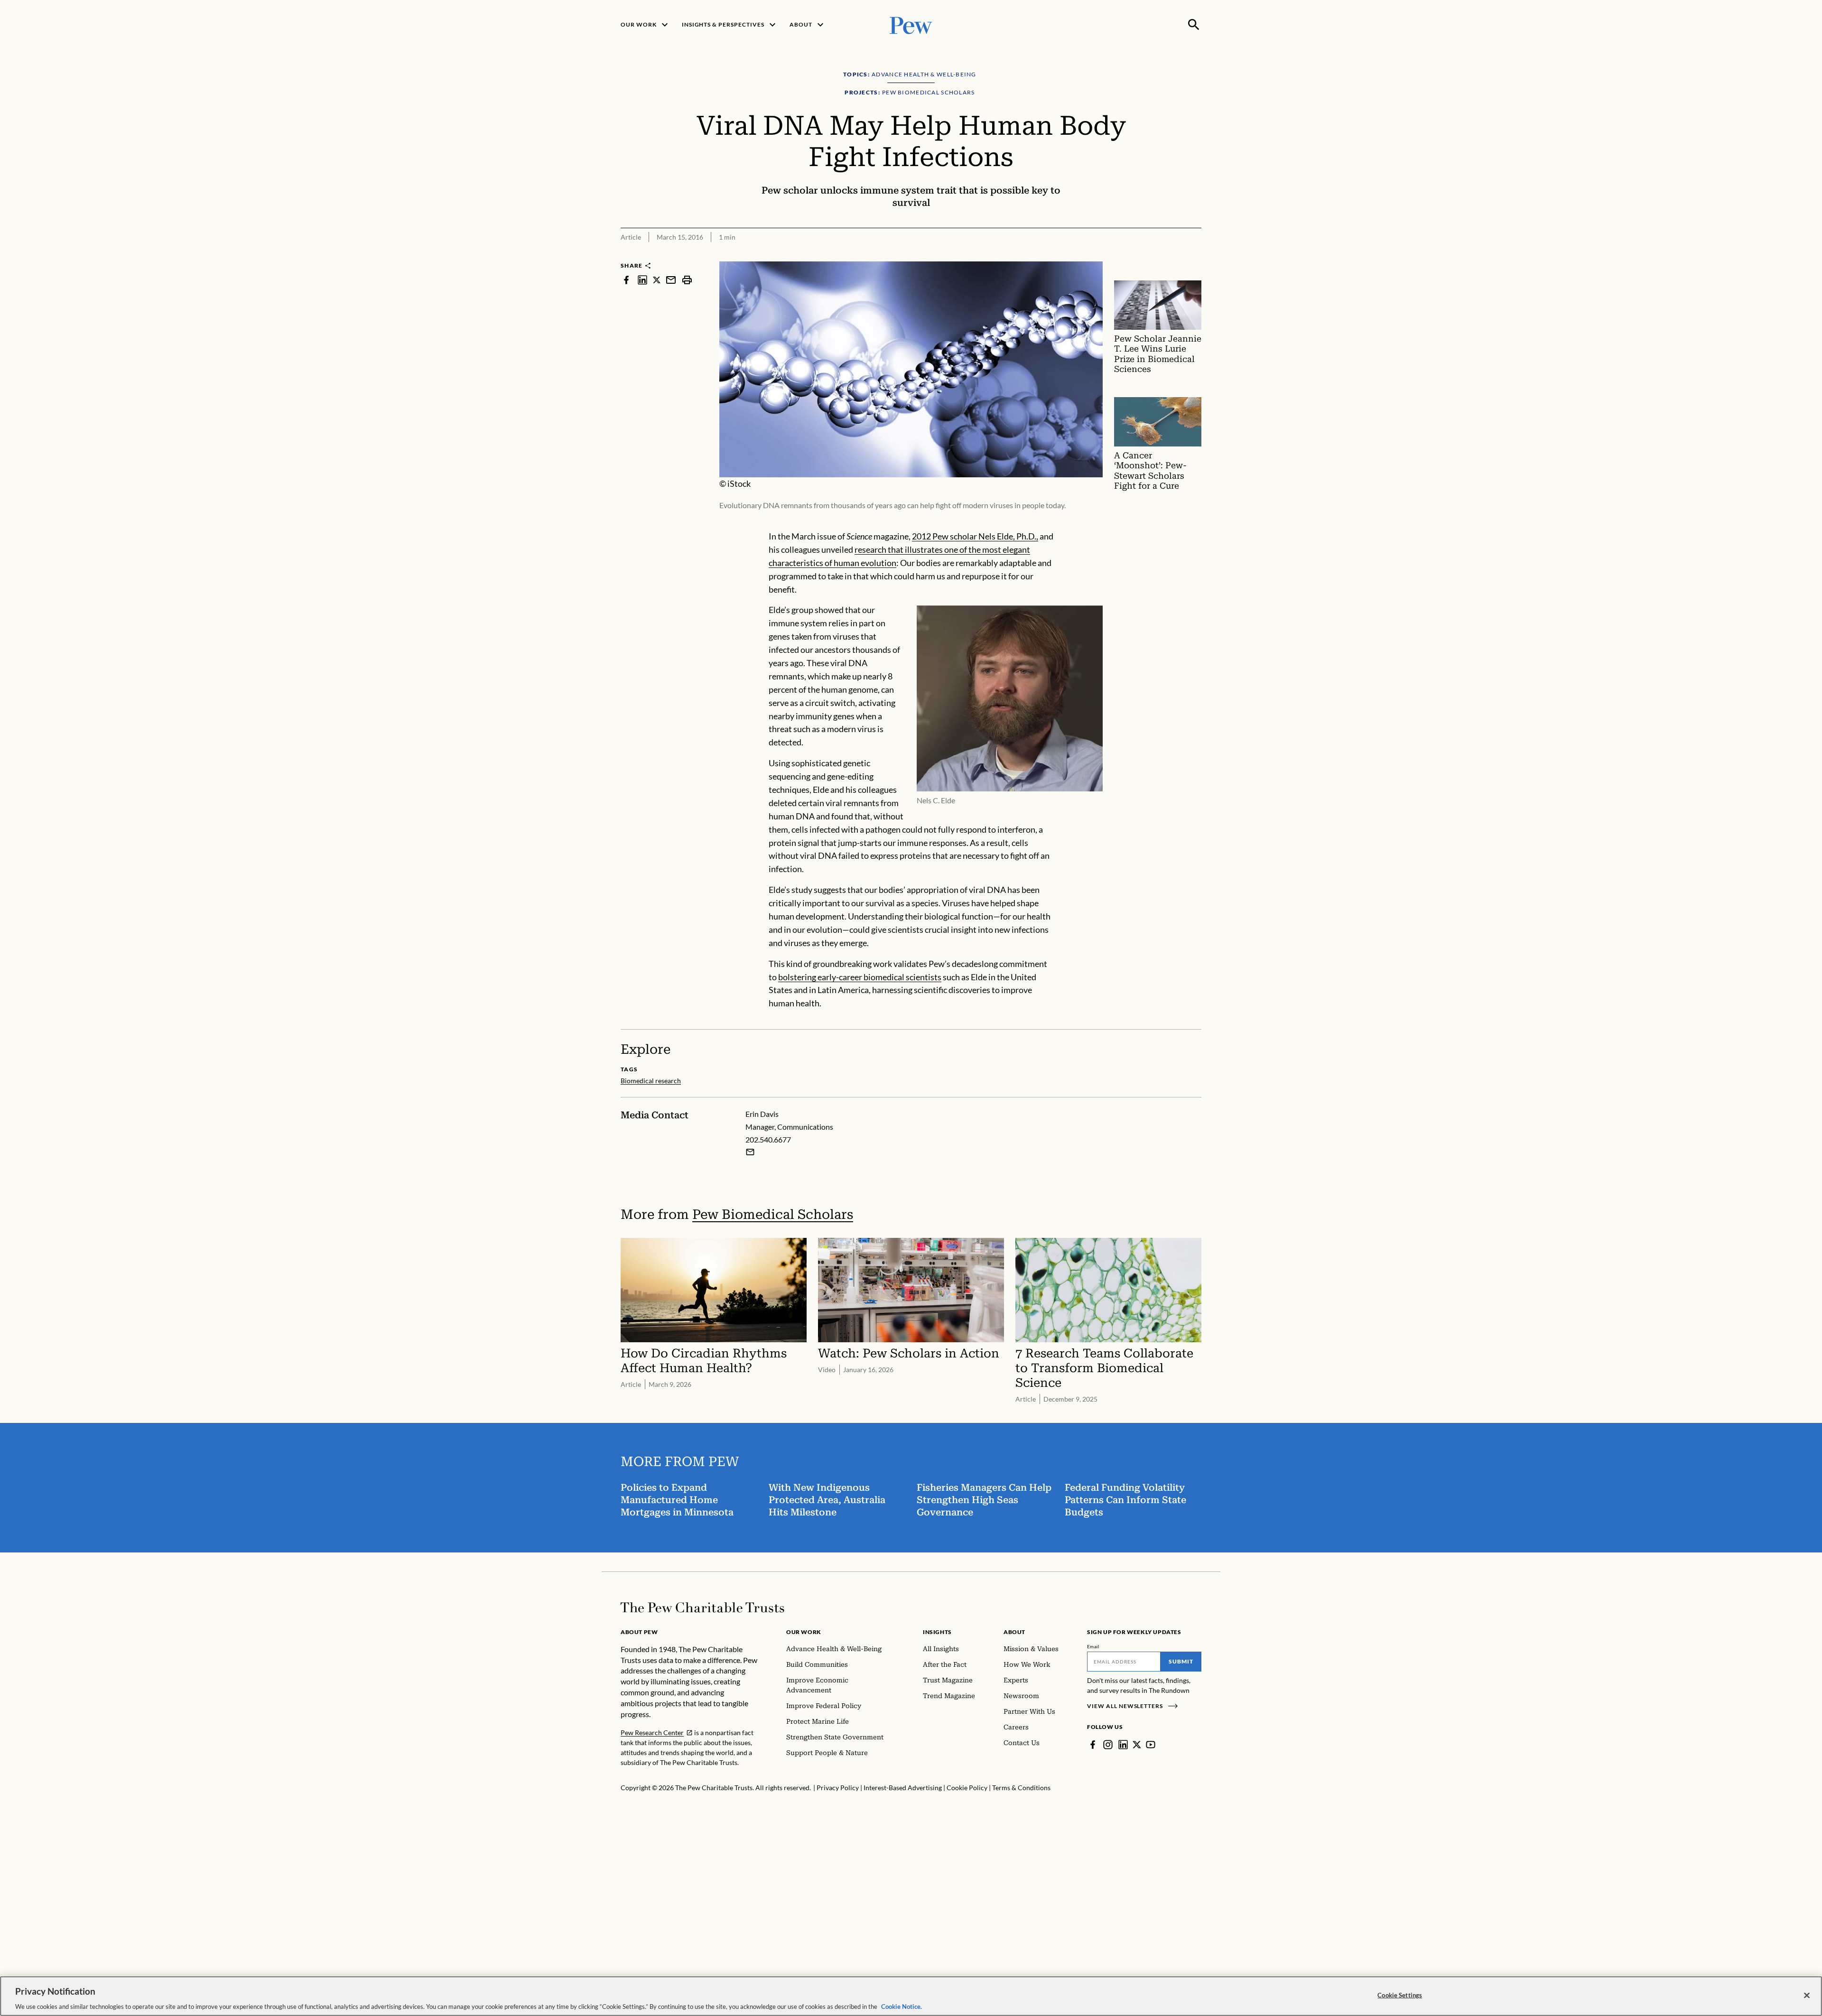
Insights (937, 1632)
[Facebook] (1093, 1745)
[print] (687, 280)
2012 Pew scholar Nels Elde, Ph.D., (975, 536)
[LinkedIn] (1123, 1745)
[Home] (702, 1607)
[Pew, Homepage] (911, 24)
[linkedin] (642, 280)
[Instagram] (1108, 1745)
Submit (1181, 1661)
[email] (671, 280)
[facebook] (626, 280)
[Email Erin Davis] (750, 1152)
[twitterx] (657, 280)
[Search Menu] (1194, 25)
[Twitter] (1137, 1745)
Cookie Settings (1400, 1995)
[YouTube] (1151, 1745)
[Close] (1807, 1995)
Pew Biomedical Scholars (773, 1214)
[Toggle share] (1196, 255)
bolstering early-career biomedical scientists (860, 977)
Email (1093, 1646)
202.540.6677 (768, 1139)
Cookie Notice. (902, 2006)
